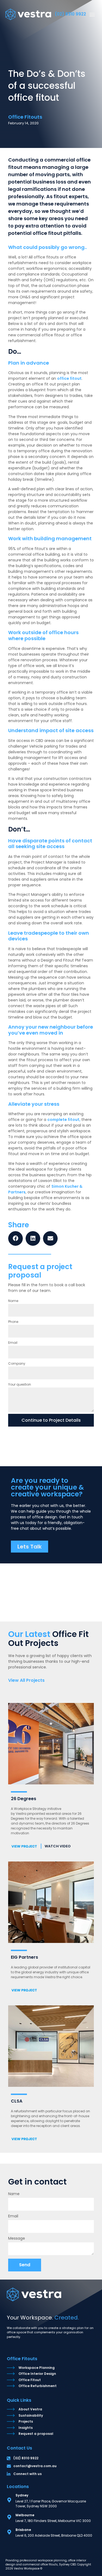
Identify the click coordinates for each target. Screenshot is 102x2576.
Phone (13, 1322)
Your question (20, 1384)
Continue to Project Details (51, 1420)
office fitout (69, 378)
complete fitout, (64, 1120)
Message (17, 2239)
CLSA (17, 2101)
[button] (92, 14)
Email (13, 1343)
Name (13, 1301)
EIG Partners (24, 1957)
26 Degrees (24, 1799)
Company (17, 1363)
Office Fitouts (22, 2359)
